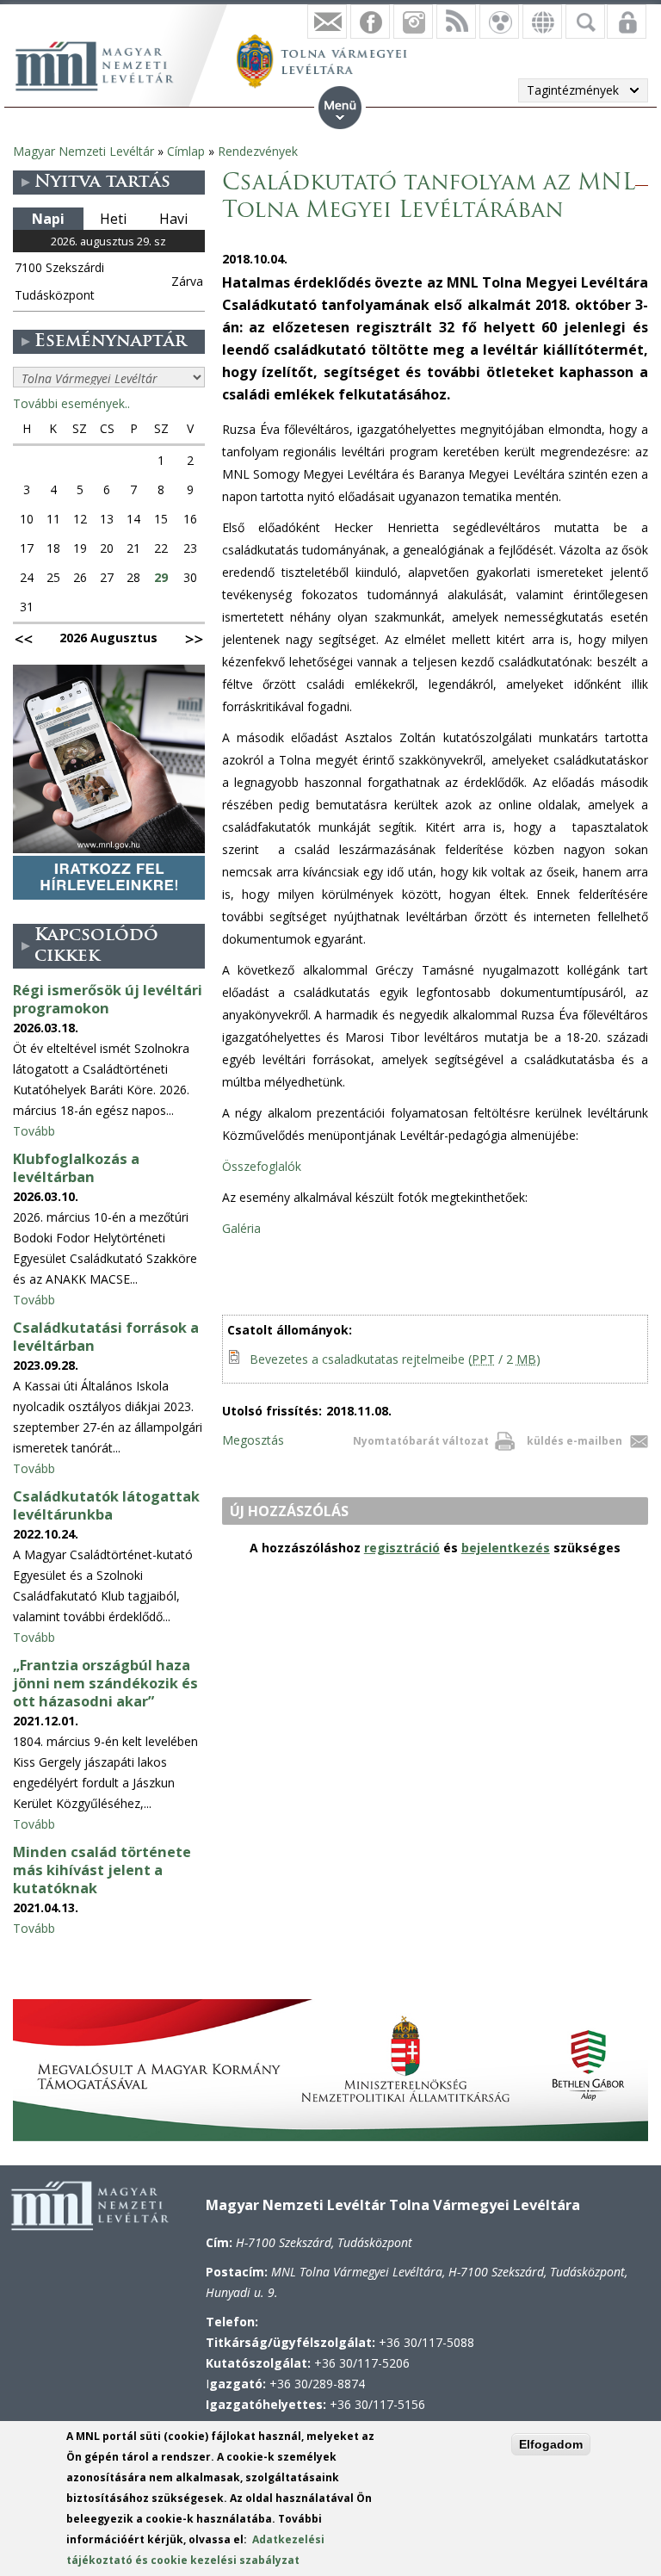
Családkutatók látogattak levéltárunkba (106, 1505)
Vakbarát (499, 22)
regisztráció (402, 1548)
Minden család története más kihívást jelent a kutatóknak (102, 1870)
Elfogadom (551, 2444)
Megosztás (253, 1440)
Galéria (241, 1228)
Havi (173, 219)
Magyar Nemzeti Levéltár (83, 151)
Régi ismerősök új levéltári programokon (108, 999)
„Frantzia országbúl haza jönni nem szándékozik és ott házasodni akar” (105, 1683)
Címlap (186, 151)
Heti (113, 219)
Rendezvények (258, 151)
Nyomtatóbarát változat (421, 1441)
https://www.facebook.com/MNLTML (370, 22)
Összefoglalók (263, 1166)
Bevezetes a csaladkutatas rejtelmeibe (395, 1359)
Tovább (34, 1131)
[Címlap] (103, 64)
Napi (48, 219)
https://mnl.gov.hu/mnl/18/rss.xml (456, 22)
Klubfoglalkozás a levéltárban (76, 1168)
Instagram (413, 22)
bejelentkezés (506, 1548)
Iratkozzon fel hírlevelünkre (327, 22)
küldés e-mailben (575, 1441)
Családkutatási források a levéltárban (106, 1337)
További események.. (71, 403)
